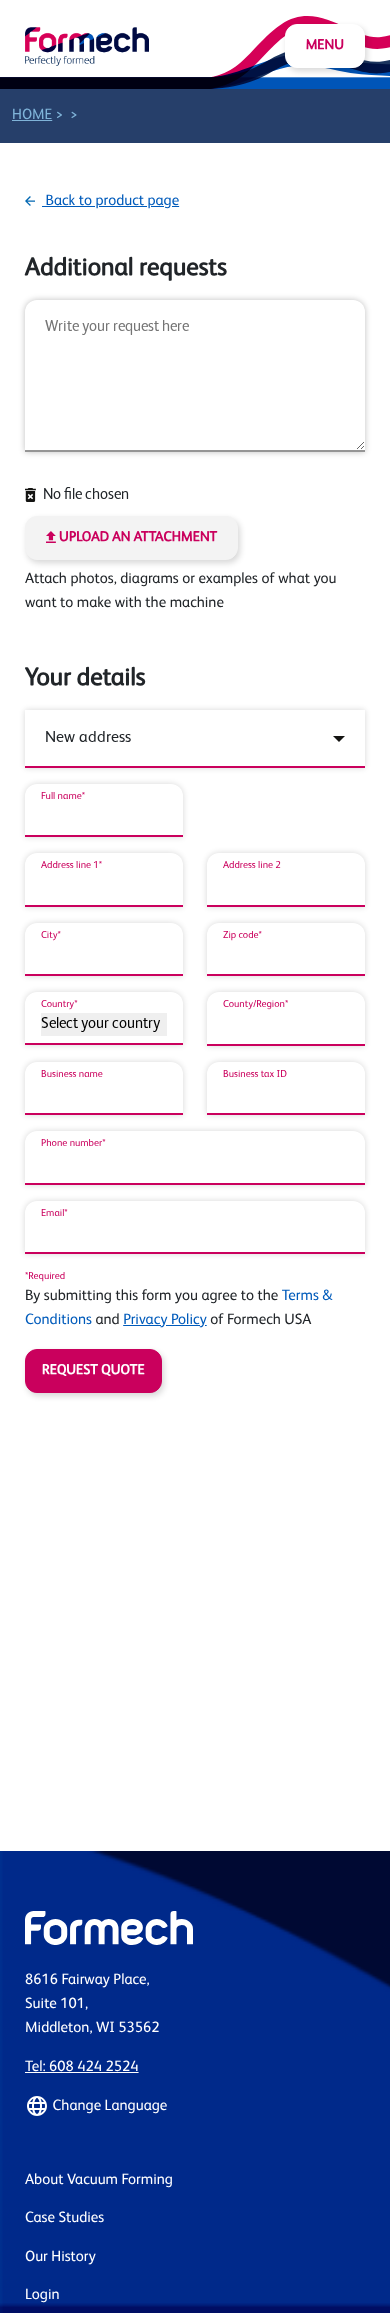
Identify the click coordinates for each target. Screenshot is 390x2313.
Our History (60, 2257)
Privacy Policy (165, 1320)
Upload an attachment (136, 538)
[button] (195, 2106)
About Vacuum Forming (99, 2180)
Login (42, 2295)
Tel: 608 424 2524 (82, 2067)
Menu (325, 46)
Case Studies (64, 2218)
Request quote (93, 1371)
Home (32, 115)
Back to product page (110, 201)
